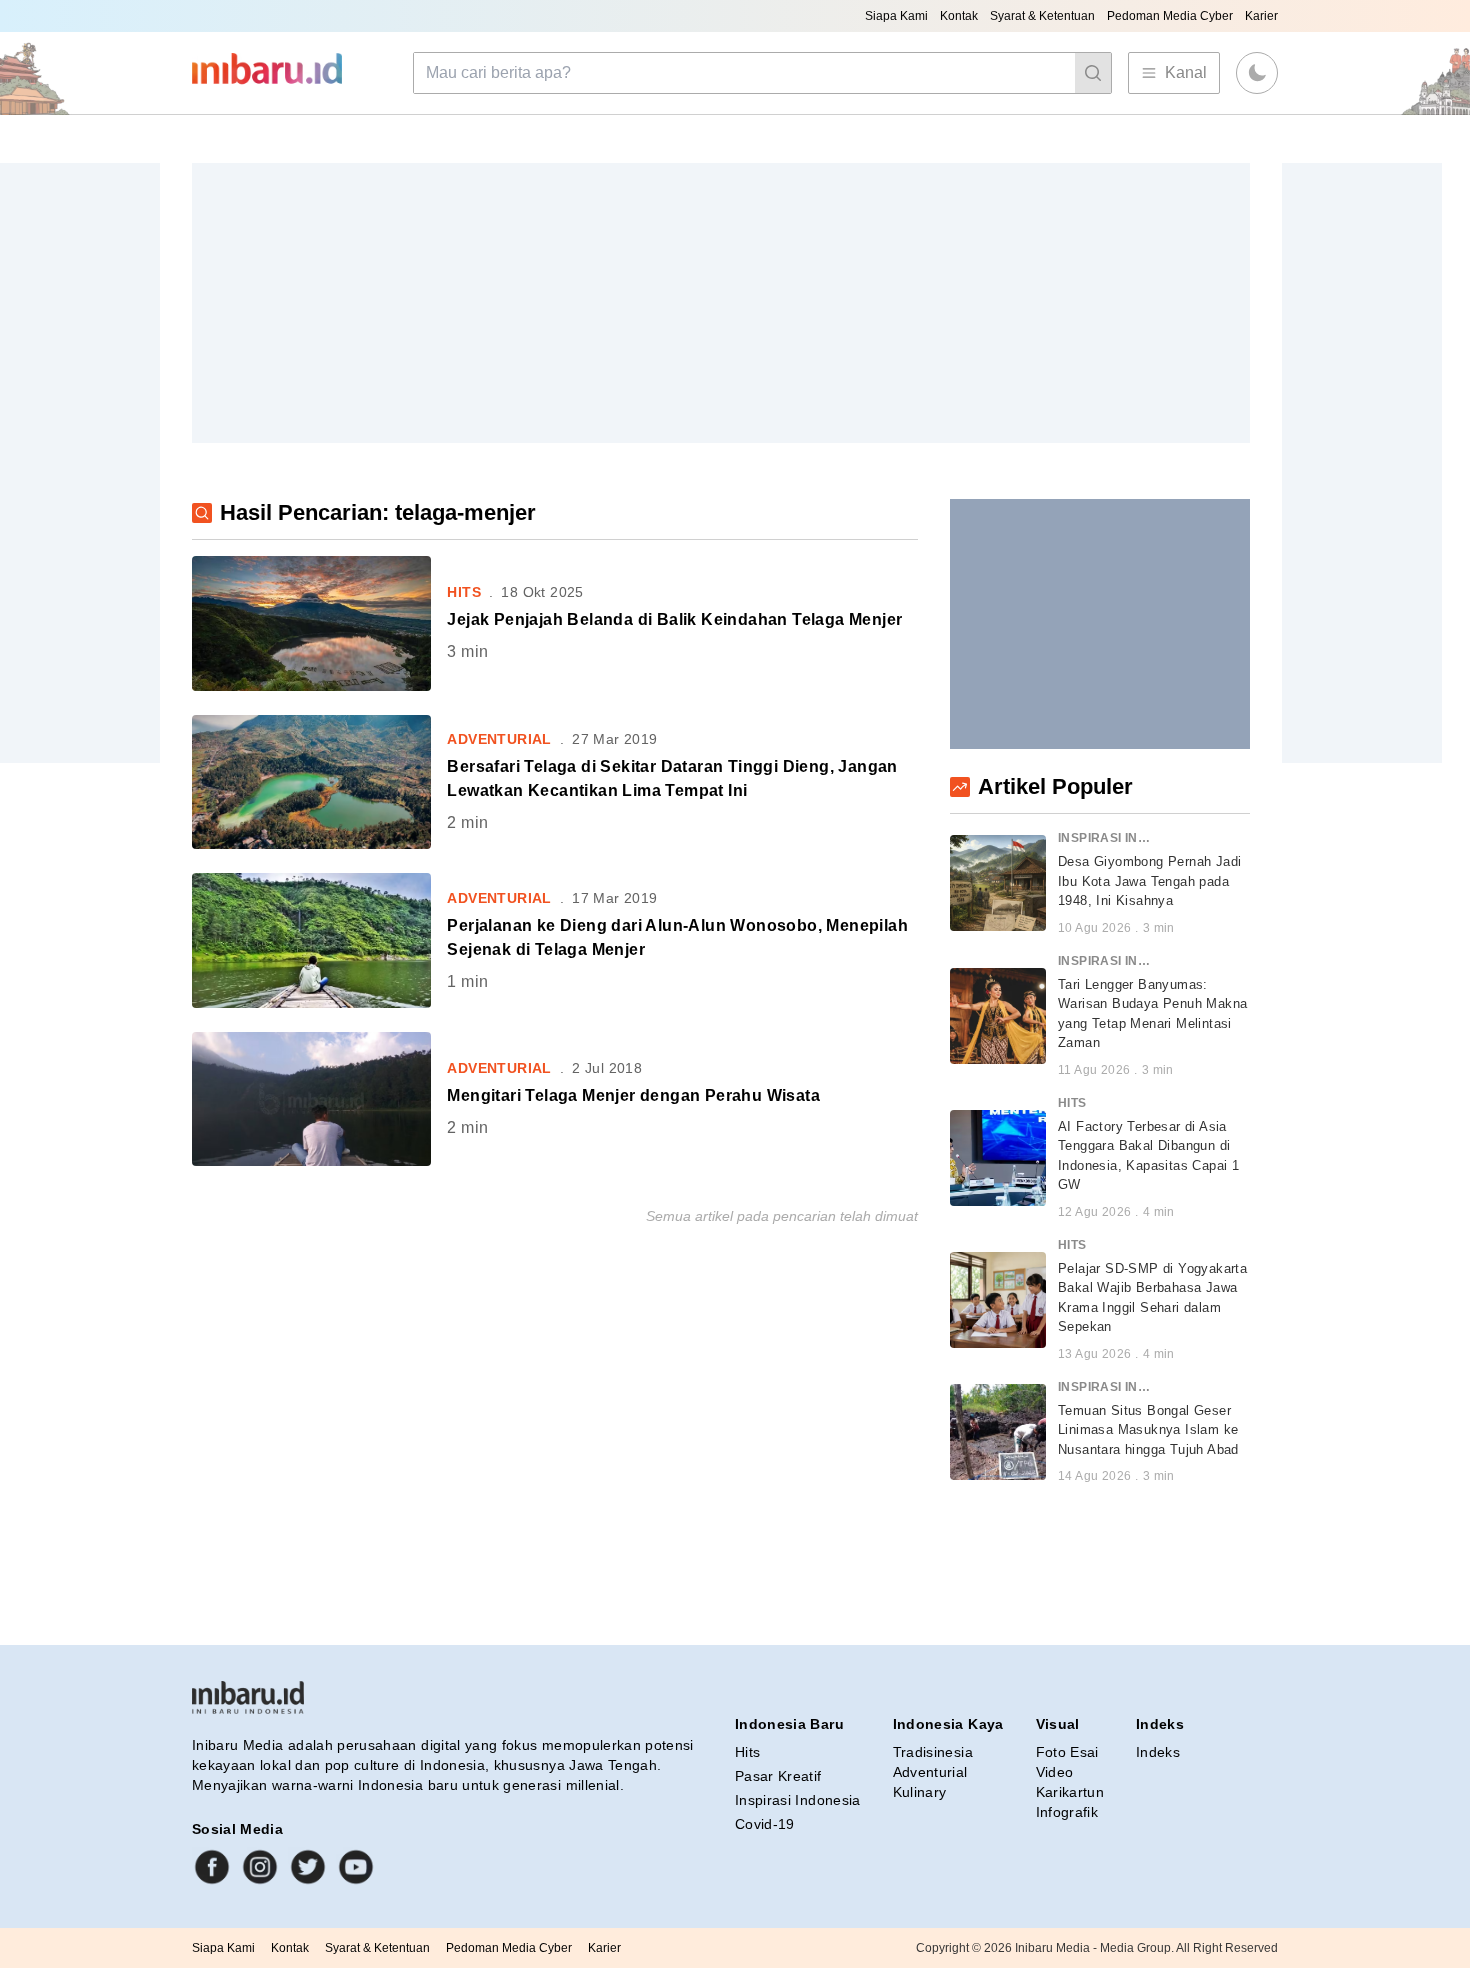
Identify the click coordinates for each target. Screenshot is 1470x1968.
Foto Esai (1067, 1752)
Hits (747, 1752)
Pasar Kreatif (778, 1776)
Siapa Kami (896, 16)
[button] (1257, 73)
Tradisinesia (933, 1752)
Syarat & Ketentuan (1042, 16)
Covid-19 (765, 1824)
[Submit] (1093, 73)
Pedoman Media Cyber (1170, 16)
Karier (1261, 16)
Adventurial (930, 1772)
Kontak (959, 16)
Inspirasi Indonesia (798, 1800)
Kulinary (920, 1792)
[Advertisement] (721, 303)
